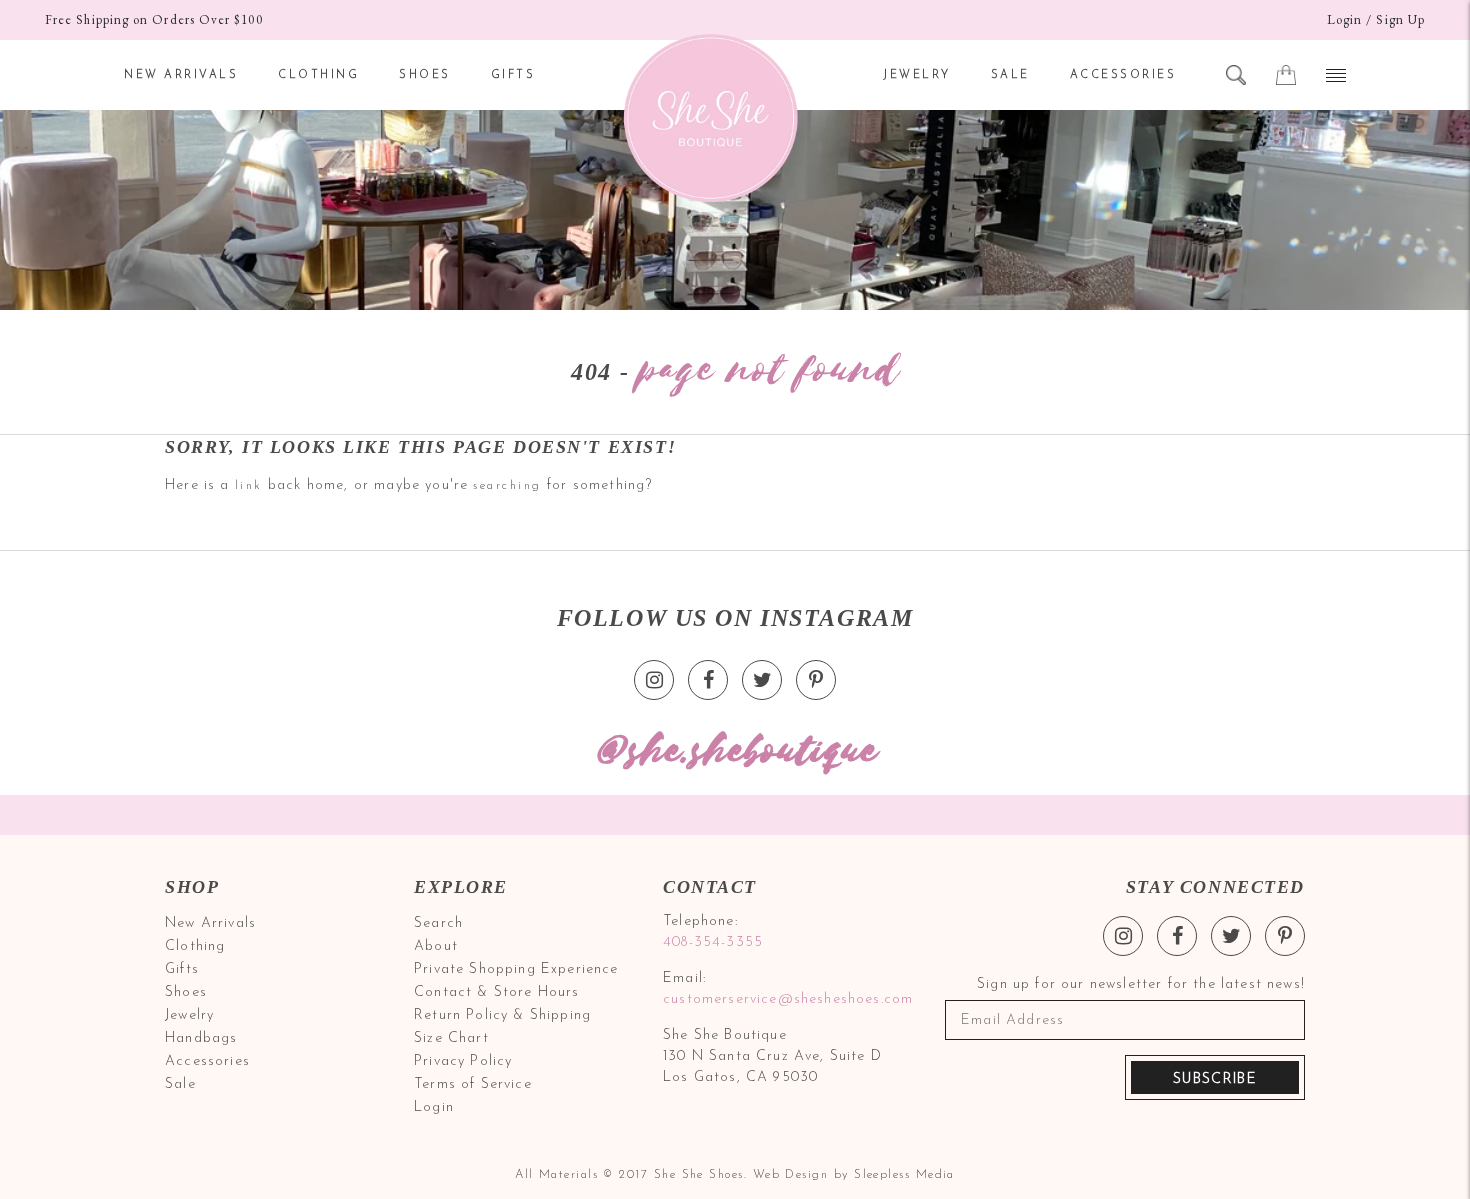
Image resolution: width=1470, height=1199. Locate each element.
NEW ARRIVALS (181, 75)
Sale (180, 1084)
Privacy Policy (463, 1061)
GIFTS (513, 75)
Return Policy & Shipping (502, 1015)
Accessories (207, 1061)
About (436, 946)
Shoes (186, 992)
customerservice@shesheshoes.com (785, 999)
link (249, 486)
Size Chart (451, 1038)
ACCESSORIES (1123, 75)
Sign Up (1400, 19)
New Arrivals (210, 923)
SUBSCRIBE (1215, 1079)
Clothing (195, 946)
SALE (1010, 75)
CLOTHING (318, 75)
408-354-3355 (713, 942)
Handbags (201, 1038)
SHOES (425, 75)
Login (1344, 19)
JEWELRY (917, 75)
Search (438, 923)
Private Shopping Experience (516, 969)
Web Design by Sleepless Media (854, 1175)
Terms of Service (473, 1084)
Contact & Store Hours (497, 992)
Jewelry (189, 1015)
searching (507, 486)
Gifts (182, 969)
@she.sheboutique (735, 751)
